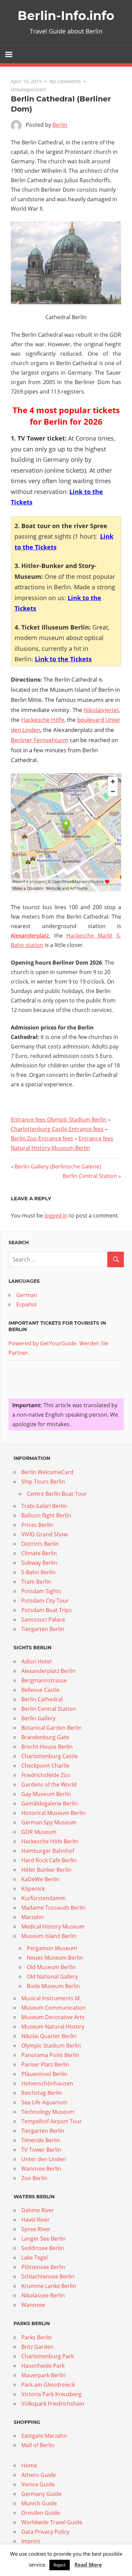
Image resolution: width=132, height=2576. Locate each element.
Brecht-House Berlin (47, 1747)
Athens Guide (39, 2475)
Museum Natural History (53, 2027)
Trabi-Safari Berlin (44, 1506)
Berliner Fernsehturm (40, 740)
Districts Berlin (40, 1544)
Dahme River (38, 2210)
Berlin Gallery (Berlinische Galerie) (58, 1166)
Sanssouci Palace (43, 1620)
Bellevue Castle (40, 1690)
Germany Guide (41, 2494)
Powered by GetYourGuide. (43, 1343)
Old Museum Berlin (51, 1967)
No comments (65, 81)
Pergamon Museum (52, 1948)
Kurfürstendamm (43, 1898)
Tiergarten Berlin (43, 1629)
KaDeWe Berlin (40, 1879)
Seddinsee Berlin (43, 2248)
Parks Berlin (37, 2337)
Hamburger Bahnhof (48, 1851)
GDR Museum (39, 1832)
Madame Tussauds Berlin (53, 1908)
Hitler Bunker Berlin (46, 1870)
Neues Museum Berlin (55, 1958)
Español (26, 1304)
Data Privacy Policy (45, 2532)
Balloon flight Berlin (46, 1515)
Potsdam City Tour (45, 1601)
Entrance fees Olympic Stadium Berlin (59, 1119)
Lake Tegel (35, 2258)
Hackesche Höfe (43, 720)
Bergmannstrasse (44, 1680)
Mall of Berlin (38, 2445)
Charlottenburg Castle (50, 1756)
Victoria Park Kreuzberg (51, 2394)
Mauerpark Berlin (43, 2375)
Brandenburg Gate (45, 1737)
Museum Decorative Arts (53, 2017)
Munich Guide (39, 2503)
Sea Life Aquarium (44, 2102)
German (27, 1295)
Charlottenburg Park (48, 2356)
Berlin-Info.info (66, 16)
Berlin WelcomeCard (47, 1472)
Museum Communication (54, 2008)
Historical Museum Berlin (53, 1813)
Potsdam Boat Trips (47, 1610)
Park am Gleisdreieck (48, 2385)
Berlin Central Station (90, 1176)
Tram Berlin (36, 1582)
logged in (56, 1215)
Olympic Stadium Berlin (51, 2046)
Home (29, 2465)
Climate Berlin (39, 1553)
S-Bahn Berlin (38, 1572)
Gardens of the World (49, 1785)
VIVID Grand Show (45, 1534)
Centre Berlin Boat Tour (57, 1494)
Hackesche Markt (90, 936)
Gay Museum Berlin (46, 1794)
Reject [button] (60, 2565)
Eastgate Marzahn (44, 2436)
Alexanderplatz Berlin (48, 1671)
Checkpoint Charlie (45, 1766)
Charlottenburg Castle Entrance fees (57, 1129)
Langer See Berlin (43, 2239)
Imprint (31, 2541)
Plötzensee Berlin (43, 2267)
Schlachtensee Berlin (48, 2276)
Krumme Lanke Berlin (49, 2286)
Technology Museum (48, 2112)
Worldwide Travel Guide (52, 2522)
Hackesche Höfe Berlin (50, 1841)
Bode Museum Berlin (53, 1986)
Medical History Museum (53, 1927)
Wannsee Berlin (41, 2169)
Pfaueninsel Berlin (44, 2074)
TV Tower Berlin (41, 2150)
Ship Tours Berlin (43, 1482)
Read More (88, 2565)
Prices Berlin (37, 1525)
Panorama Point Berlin (50, 2055)
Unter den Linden (44, 2159)
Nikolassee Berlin (43, 2295)
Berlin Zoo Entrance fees (42, 1138)
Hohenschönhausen (47, 2083)
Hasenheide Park (43, 2366)
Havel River (36, 2220)
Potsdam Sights (41, 1591)
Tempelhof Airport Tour (52, 2121)
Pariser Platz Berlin (45, 2064)
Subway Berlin (39, 1563)
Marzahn (32, 1917)
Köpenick (33, 1889)
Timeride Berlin (41, 2140)
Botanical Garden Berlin (52, 1728)
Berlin (60, 125)
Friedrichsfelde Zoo (46, 1775)
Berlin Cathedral (42, 1699)
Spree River (36, 2229)
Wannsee (33, 2305)
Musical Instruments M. (51, 1998)
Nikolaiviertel (101, 710)
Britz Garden (37, 2347)
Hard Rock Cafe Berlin (49, 1860)
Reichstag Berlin (42, 2093)
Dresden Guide (41, 2513)
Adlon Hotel (36, 1661)
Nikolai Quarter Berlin (49, 2036)
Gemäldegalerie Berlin (50, 1803)
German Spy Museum (49, 1822)
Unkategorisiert (28, 89)
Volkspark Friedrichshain (53, 2404)
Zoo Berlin (34, 2178)
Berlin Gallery (38, 1718)
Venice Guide (38, 2484)
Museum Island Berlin (49, 1936)
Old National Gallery (52, 1977)
